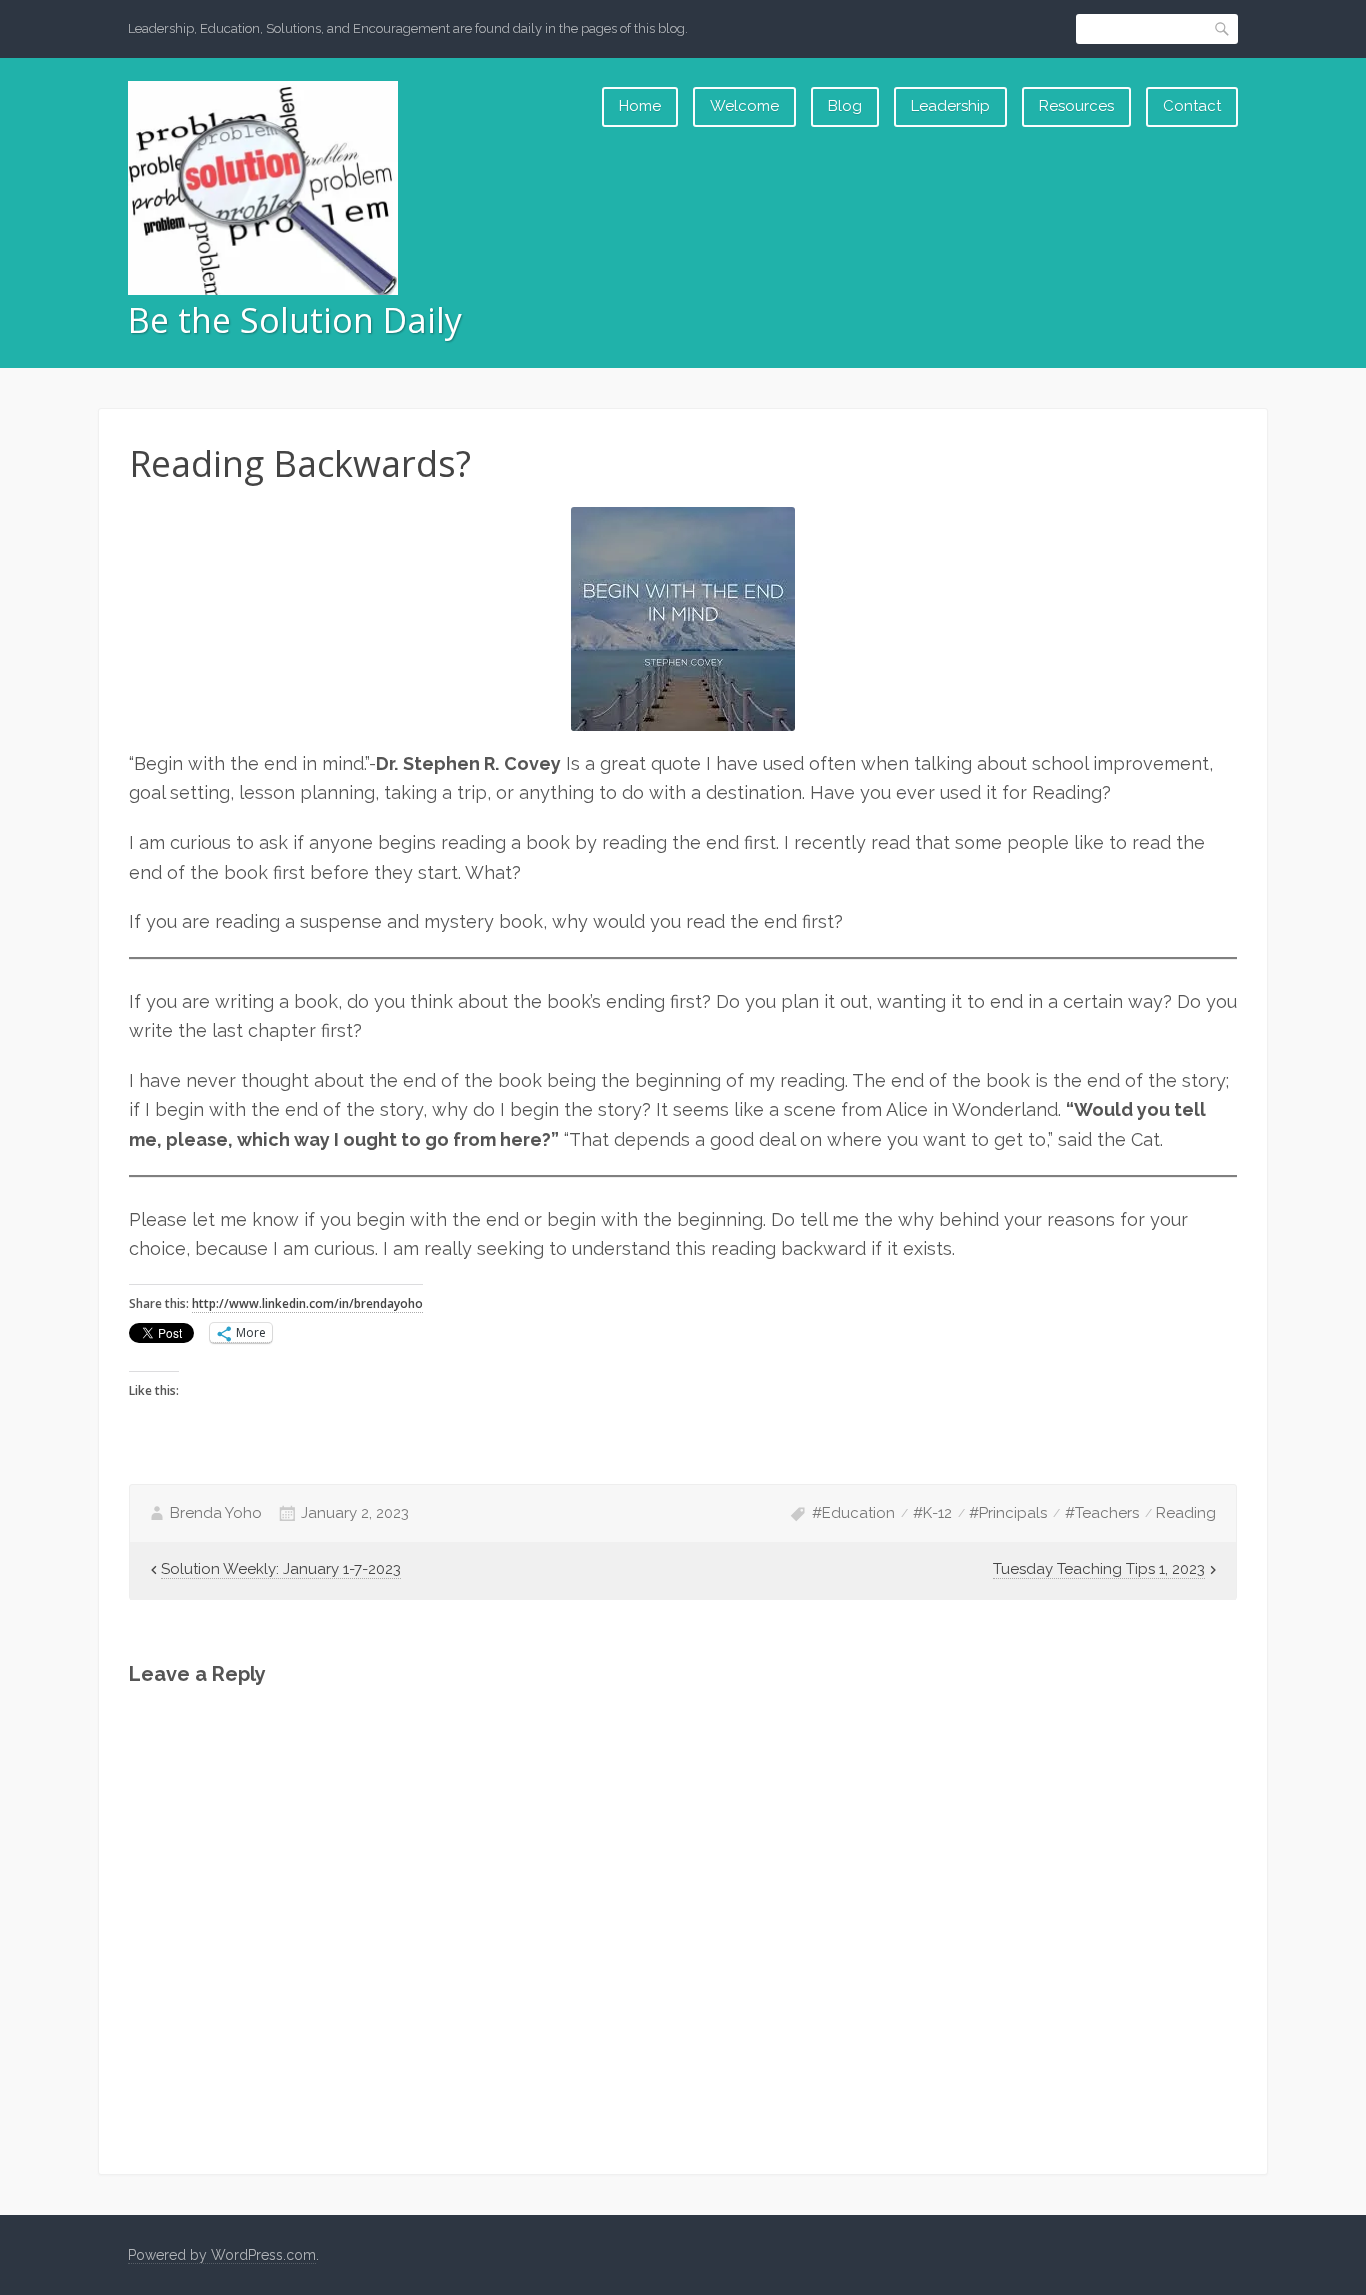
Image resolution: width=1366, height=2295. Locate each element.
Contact (1192, 106)
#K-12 (932, 1513)
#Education (853, 1513)
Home (640, 106)
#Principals (1008, 1513)
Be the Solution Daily (295, 320)
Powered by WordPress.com (222, 2255)
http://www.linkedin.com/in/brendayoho (307, 1303)
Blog (845, 106)
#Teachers (1102, 1513)
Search (1223, 28)
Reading (1186, 1513)
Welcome (744, 106)
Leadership (950, 106)
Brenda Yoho (216, 1513)
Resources (1076, 106)
